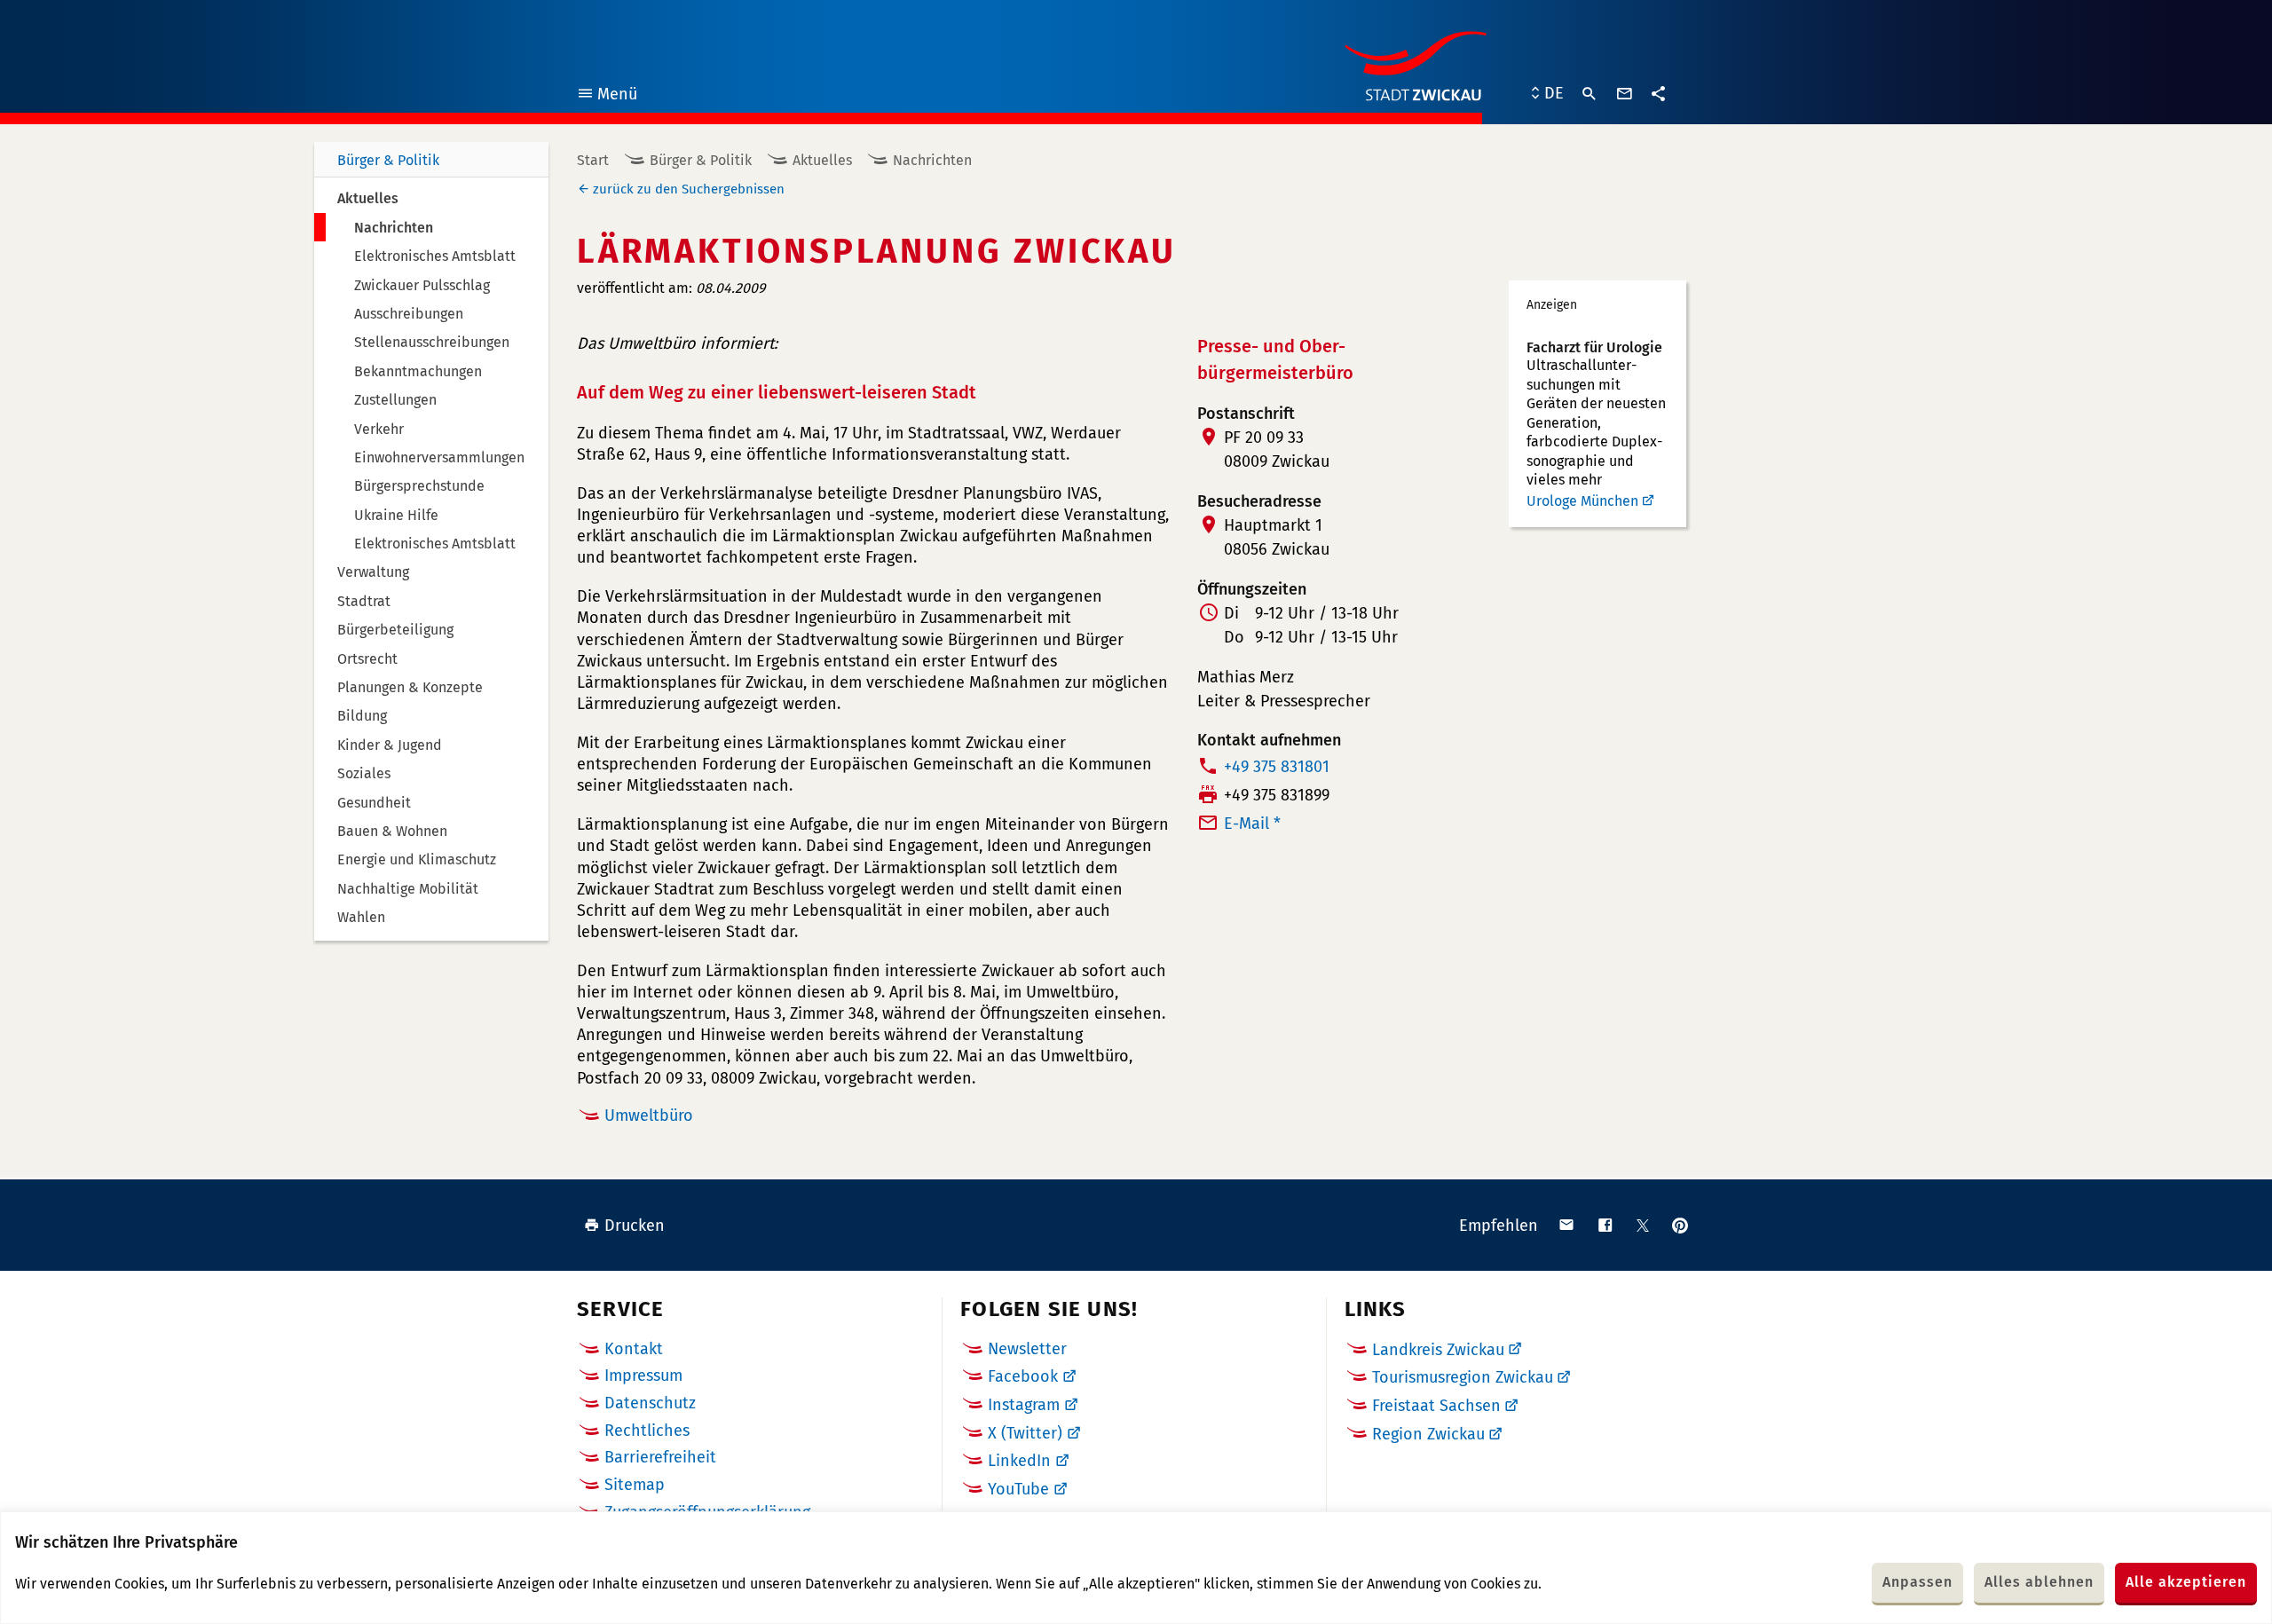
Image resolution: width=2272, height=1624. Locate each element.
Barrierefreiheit (660, 1457)
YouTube (1018, 1489)
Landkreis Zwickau (1438, 1350)
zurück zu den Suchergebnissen (689, 189)
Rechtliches (647, 1431)
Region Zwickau (1428, 1434)
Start (593, 160)
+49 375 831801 (1277, 767)
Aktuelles (822, 160)
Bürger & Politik (388, 160)
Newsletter (1027, 1349)
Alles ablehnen (2039, 1582)
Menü (607, 96)
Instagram (1024, 1405)
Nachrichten (932, 160)
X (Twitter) (1025, 1433)
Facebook (1023, 1376)
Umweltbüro (649, 1116)
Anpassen (1917, 1582)
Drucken (635, 1226)
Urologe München (1582, 501)
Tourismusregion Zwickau (1463, 1377)
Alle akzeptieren (2186, 1582)
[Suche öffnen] (1590, 94)
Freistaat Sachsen (1436, 1406)
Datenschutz (650, 1403)
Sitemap (635, 1485)
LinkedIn (1019, 1461)
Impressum (643, 1376)
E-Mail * (1252, 824)
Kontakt (634, 1349)
